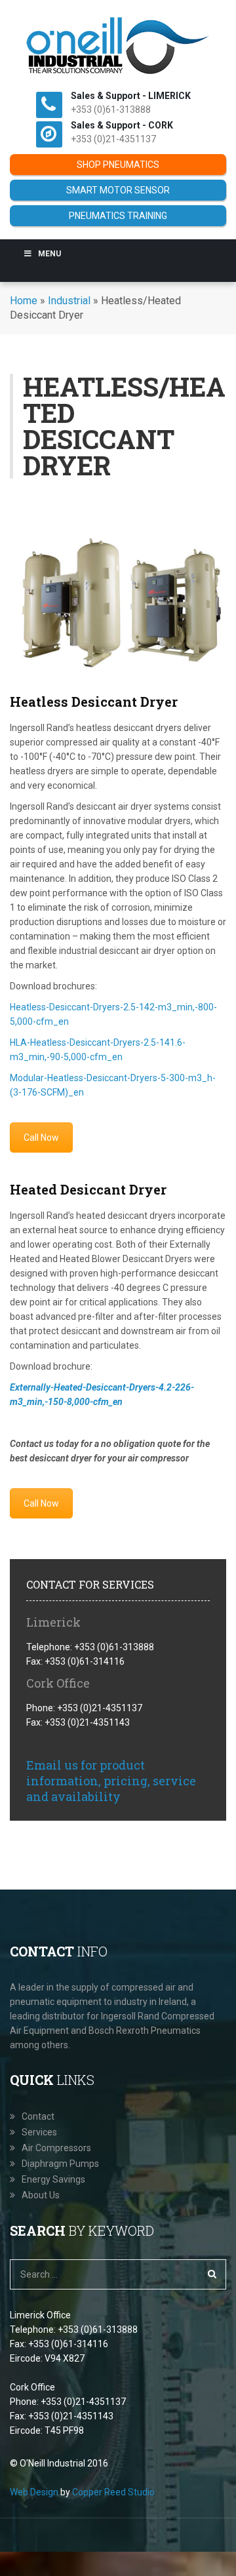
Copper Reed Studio (113, 2492)
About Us (41, 2195)
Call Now (41, 1138)
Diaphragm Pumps (60, 2164)
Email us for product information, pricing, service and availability (111, 1781)
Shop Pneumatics (118, 165)
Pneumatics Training (118, 216)
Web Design (34, 2492)
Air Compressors (56, 2148)
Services (39, 2132)
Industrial (69, 301)
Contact (38, 2116)
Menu (49, 254)
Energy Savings (53, 2179)
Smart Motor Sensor (118, 190)
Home (24, 301)
